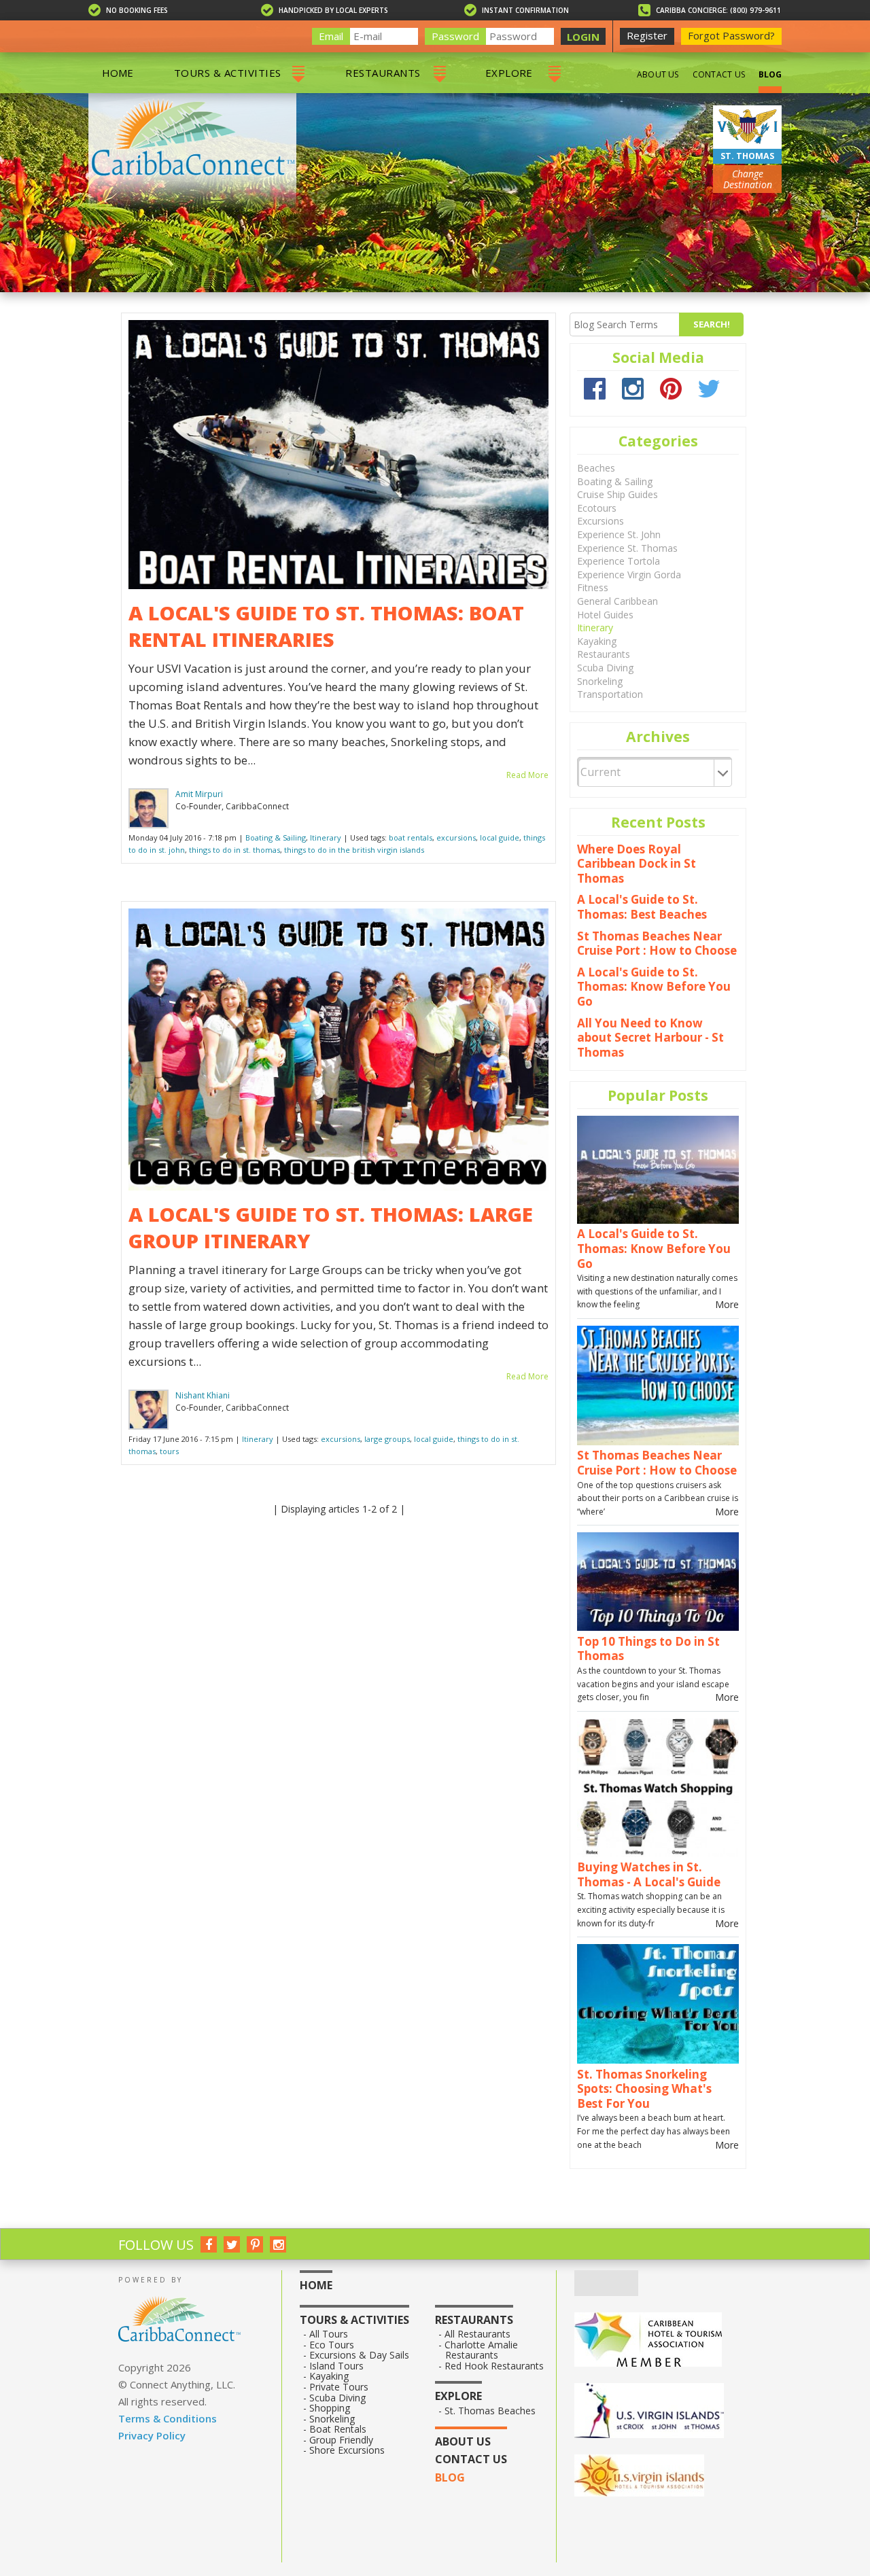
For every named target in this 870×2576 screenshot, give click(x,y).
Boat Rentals (338, 2429)
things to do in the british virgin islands (354, 850)
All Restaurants (478, 2334)
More (727, 1304)
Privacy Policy (152, 2435)
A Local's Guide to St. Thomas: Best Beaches (642, 907)
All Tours (329, 2334)
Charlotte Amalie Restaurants (482, 2350)
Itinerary (326, 837)
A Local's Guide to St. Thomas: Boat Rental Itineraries (326, 626)
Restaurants (383, 73)
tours (169, 1451)
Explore (509, 73)
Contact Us (719, 74)
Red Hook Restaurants (494, 2366)
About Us (658, 74)
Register (647, 35)
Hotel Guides (605, 615)
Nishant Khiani (203, 1395)
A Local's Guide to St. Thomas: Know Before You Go (654, 987)
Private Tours (339, 2387)
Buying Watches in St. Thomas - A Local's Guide (649, 1874)
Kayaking (597, 641)
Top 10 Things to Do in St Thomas (648, 1649)
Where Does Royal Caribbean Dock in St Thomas (637, 864)
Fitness (593, 587)
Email (331, 36)
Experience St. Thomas (627, 548)
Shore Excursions (347, 2450)
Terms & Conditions (168, 2418)
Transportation (610, 694)
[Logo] (663, 2412)
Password (455, 36)
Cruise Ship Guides (617, 494)
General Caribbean (617, 601)
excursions (456, 837)
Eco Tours (332, 2345)
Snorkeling (600, 681)
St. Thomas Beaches (490, 2411)
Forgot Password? (731, 35)
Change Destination (748, 179)
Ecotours (597, 508)
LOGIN (583, 37)
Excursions (601, 521)
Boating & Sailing (276, 837)
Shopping (330, 2408)
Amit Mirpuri (199, 794)
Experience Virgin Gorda (629, 575)
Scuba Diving (605, 668)
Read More (527, 775)
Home (118, 73)
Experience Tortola (619, 561)
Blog (770, 74)
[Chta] (663, 2341)
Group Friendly (342, 2440)
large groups (387, 1439)
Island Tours (337, 2366)
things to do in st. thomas (234, 850)
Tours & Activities (227, 73)
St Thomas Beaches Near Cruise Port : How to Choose (657, 943)
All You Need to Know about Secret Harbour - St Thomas (650, 1038)
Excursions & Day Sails (360, 2355)
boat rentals (411, 837)
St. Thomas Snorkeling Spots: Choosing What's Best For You (644, 2089)
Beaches (596, 468)
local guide (500, 837)
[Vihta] (663, 2477)
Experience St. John (619, 534)
